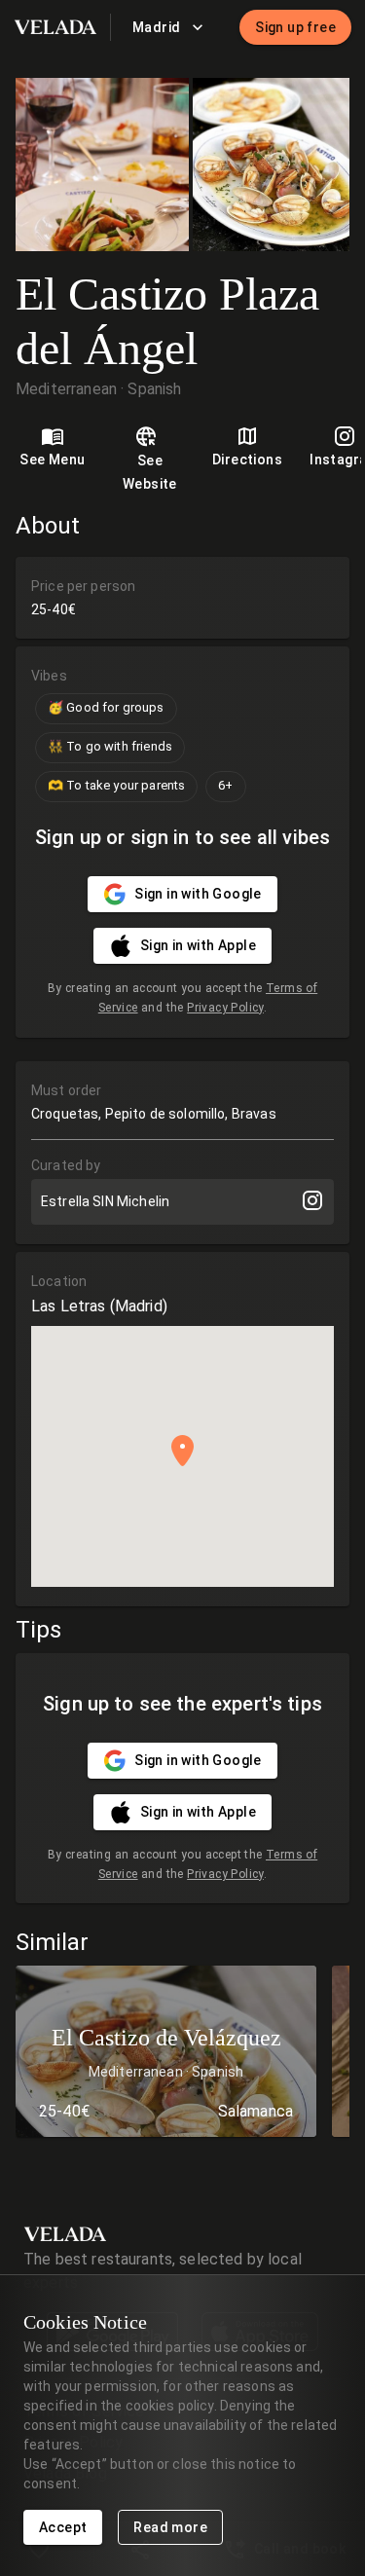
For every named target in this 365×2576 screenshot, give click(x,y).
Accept (63, 2527)
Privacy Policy (225, 1008)
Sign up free (295, 27)
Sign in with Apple (198, 945)
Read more (170, 2527)
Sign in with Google (198, 894)
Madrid (156, 27)
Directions (247, 460)
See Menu (52, 460)
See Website (150, 473)
